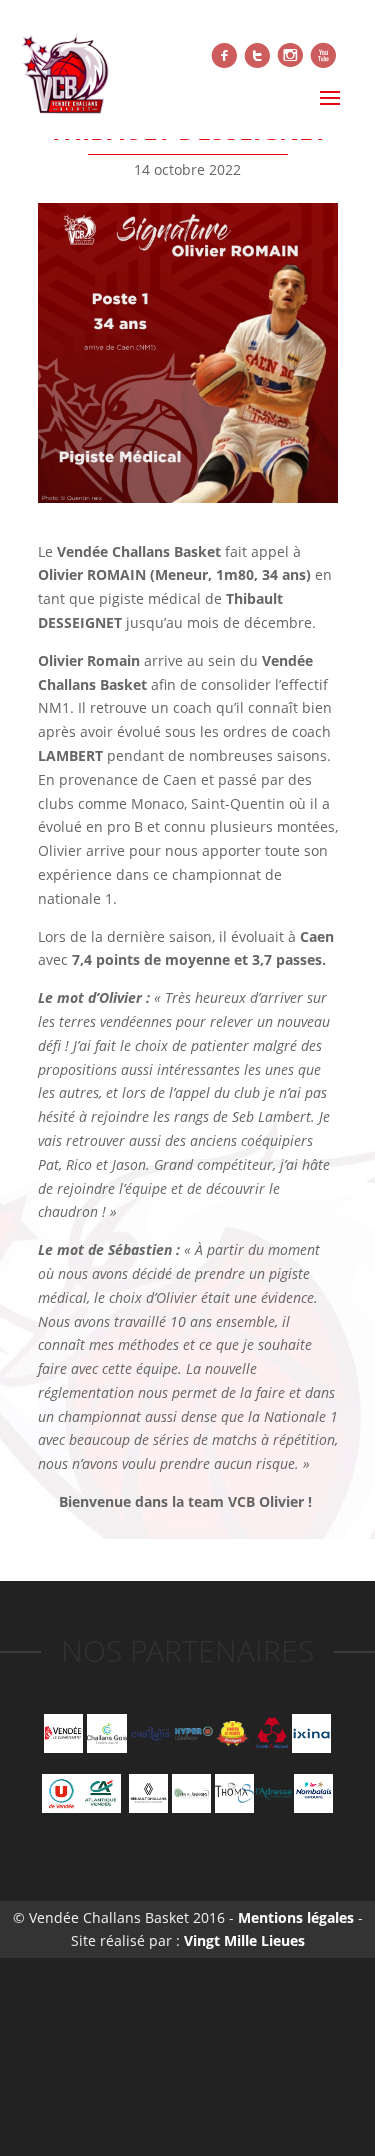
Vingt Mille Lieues (244, 1940)
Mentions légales (294, 1917)
